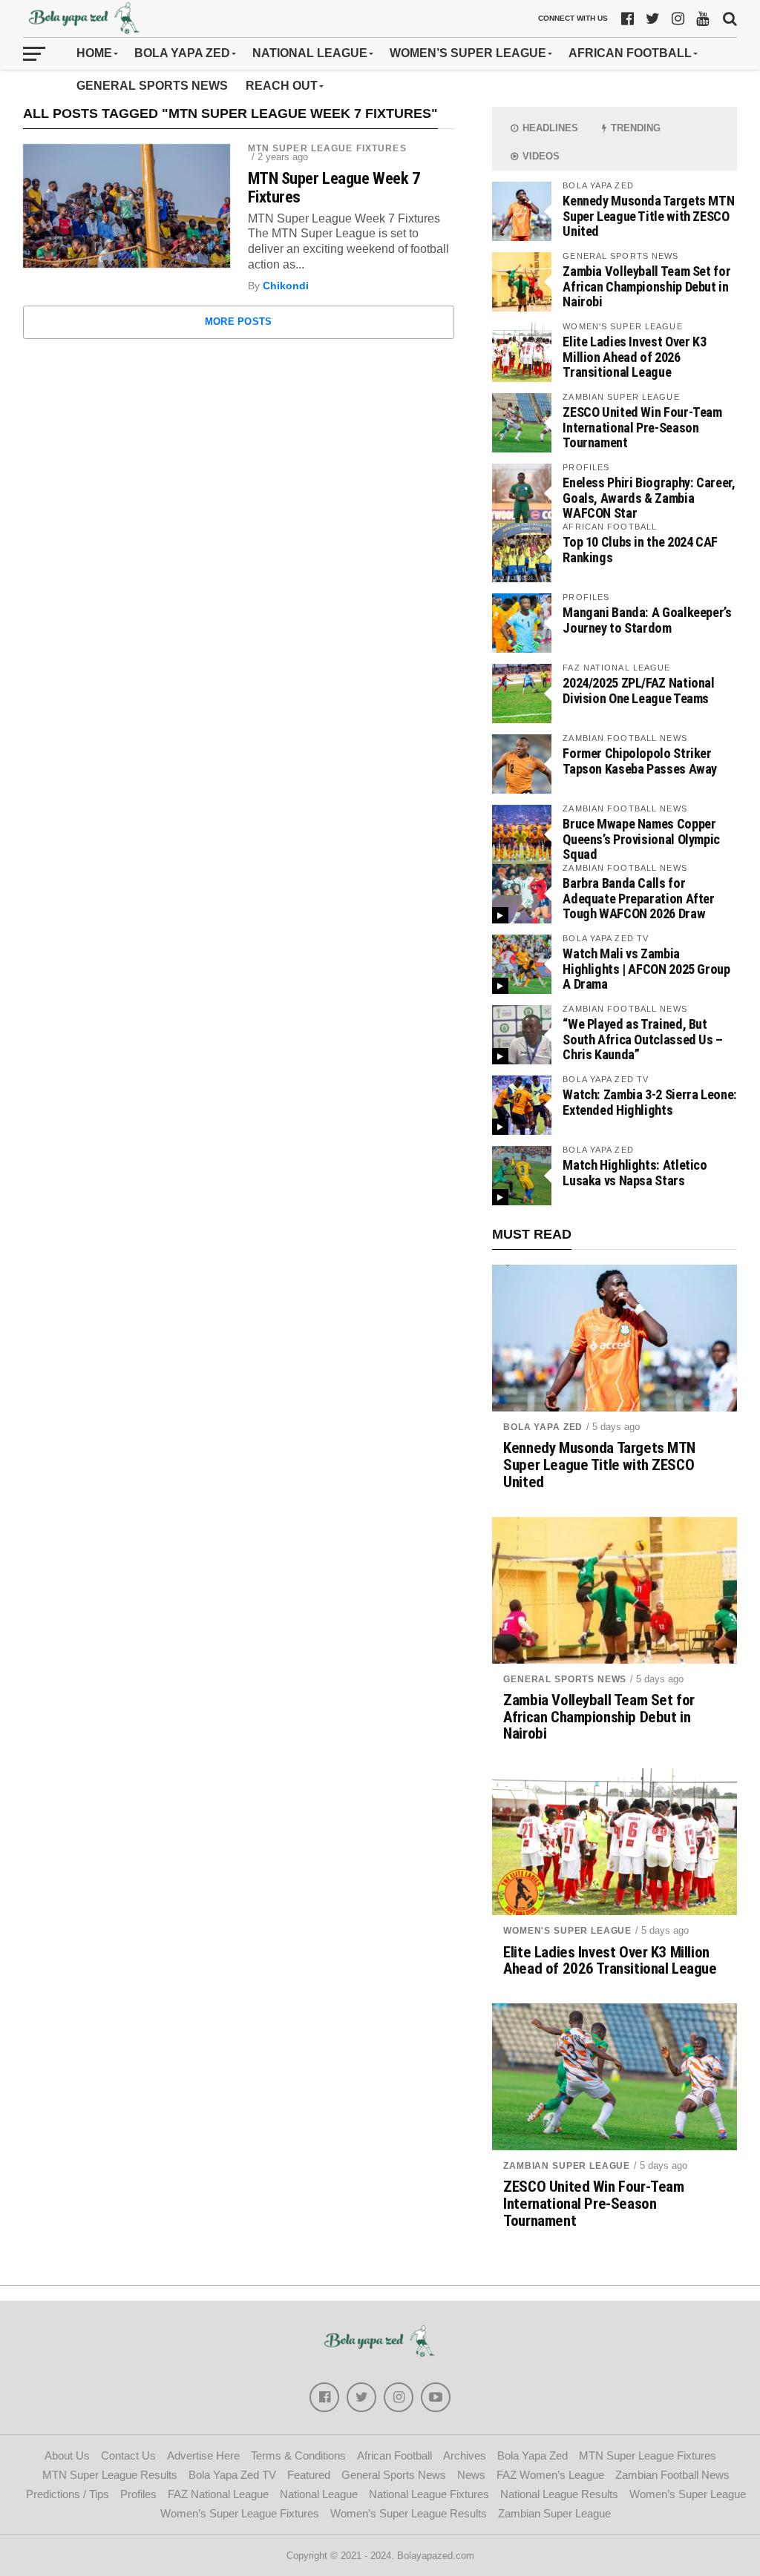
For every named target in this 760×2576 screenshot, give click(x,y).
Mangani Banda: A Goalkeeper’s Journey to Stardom (647, 620)
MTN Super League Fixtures (327, 148)
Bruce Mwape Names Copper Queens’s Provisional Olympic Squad (641, 839)
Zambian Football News (672, 2475)
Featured (309, 2475)
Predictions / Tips (68, 2494)
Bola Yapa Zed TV (232, 2475)
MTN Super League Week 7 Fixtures (334, 187)
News (471, 2475)
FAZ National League (218, 2494)
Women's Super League (567, 1931)
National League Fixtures (429, 2494)
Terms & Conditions (298, 2455)
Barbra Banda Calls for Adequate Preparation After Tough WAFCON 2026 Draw (638, 898)
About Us (67, 2455)
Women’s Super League (468, 53)
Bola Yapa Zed (182, 53)
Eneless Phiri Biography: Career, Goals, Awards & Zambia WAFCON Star (649, 497)
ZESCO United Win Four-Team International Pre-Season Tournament (642, 427)
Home (94, 53)
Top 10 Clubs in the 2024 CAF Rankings (640, 549)
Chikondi (286, 286)
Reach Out (282, 86)
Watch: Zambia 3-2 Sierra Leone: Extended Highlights (650, 1102)
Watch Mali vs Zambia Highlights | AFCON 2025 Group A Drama (646, 968)
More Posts (239, 322)
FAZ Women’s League (550, 2475)
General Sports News (152, 86)
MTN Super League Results (110, 2475)
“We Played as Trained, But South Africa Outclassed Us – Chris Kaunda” (643, 1039)
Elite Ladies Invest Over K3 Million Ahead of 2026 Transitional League (634, 356)
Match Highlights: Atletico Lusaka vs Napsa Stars (635, 1172)
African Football (630, 53)
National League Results (559, 2494)
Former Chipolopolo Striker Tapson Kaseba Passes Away (640, 761)
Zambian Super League (567, 2166)
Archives (465, 2455)
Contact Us (128, 2455)
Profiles (138, 2494)
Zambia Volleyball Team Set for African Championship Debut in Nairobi (646, 286)
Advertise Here (203, 2455)
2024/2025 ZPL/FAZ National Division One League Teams (638, 690)
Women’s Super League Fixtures (240, 2513)
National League (310, 53)
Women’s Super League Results (409, 2513)
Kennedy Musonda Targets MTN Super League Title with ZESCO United (648, 215)
